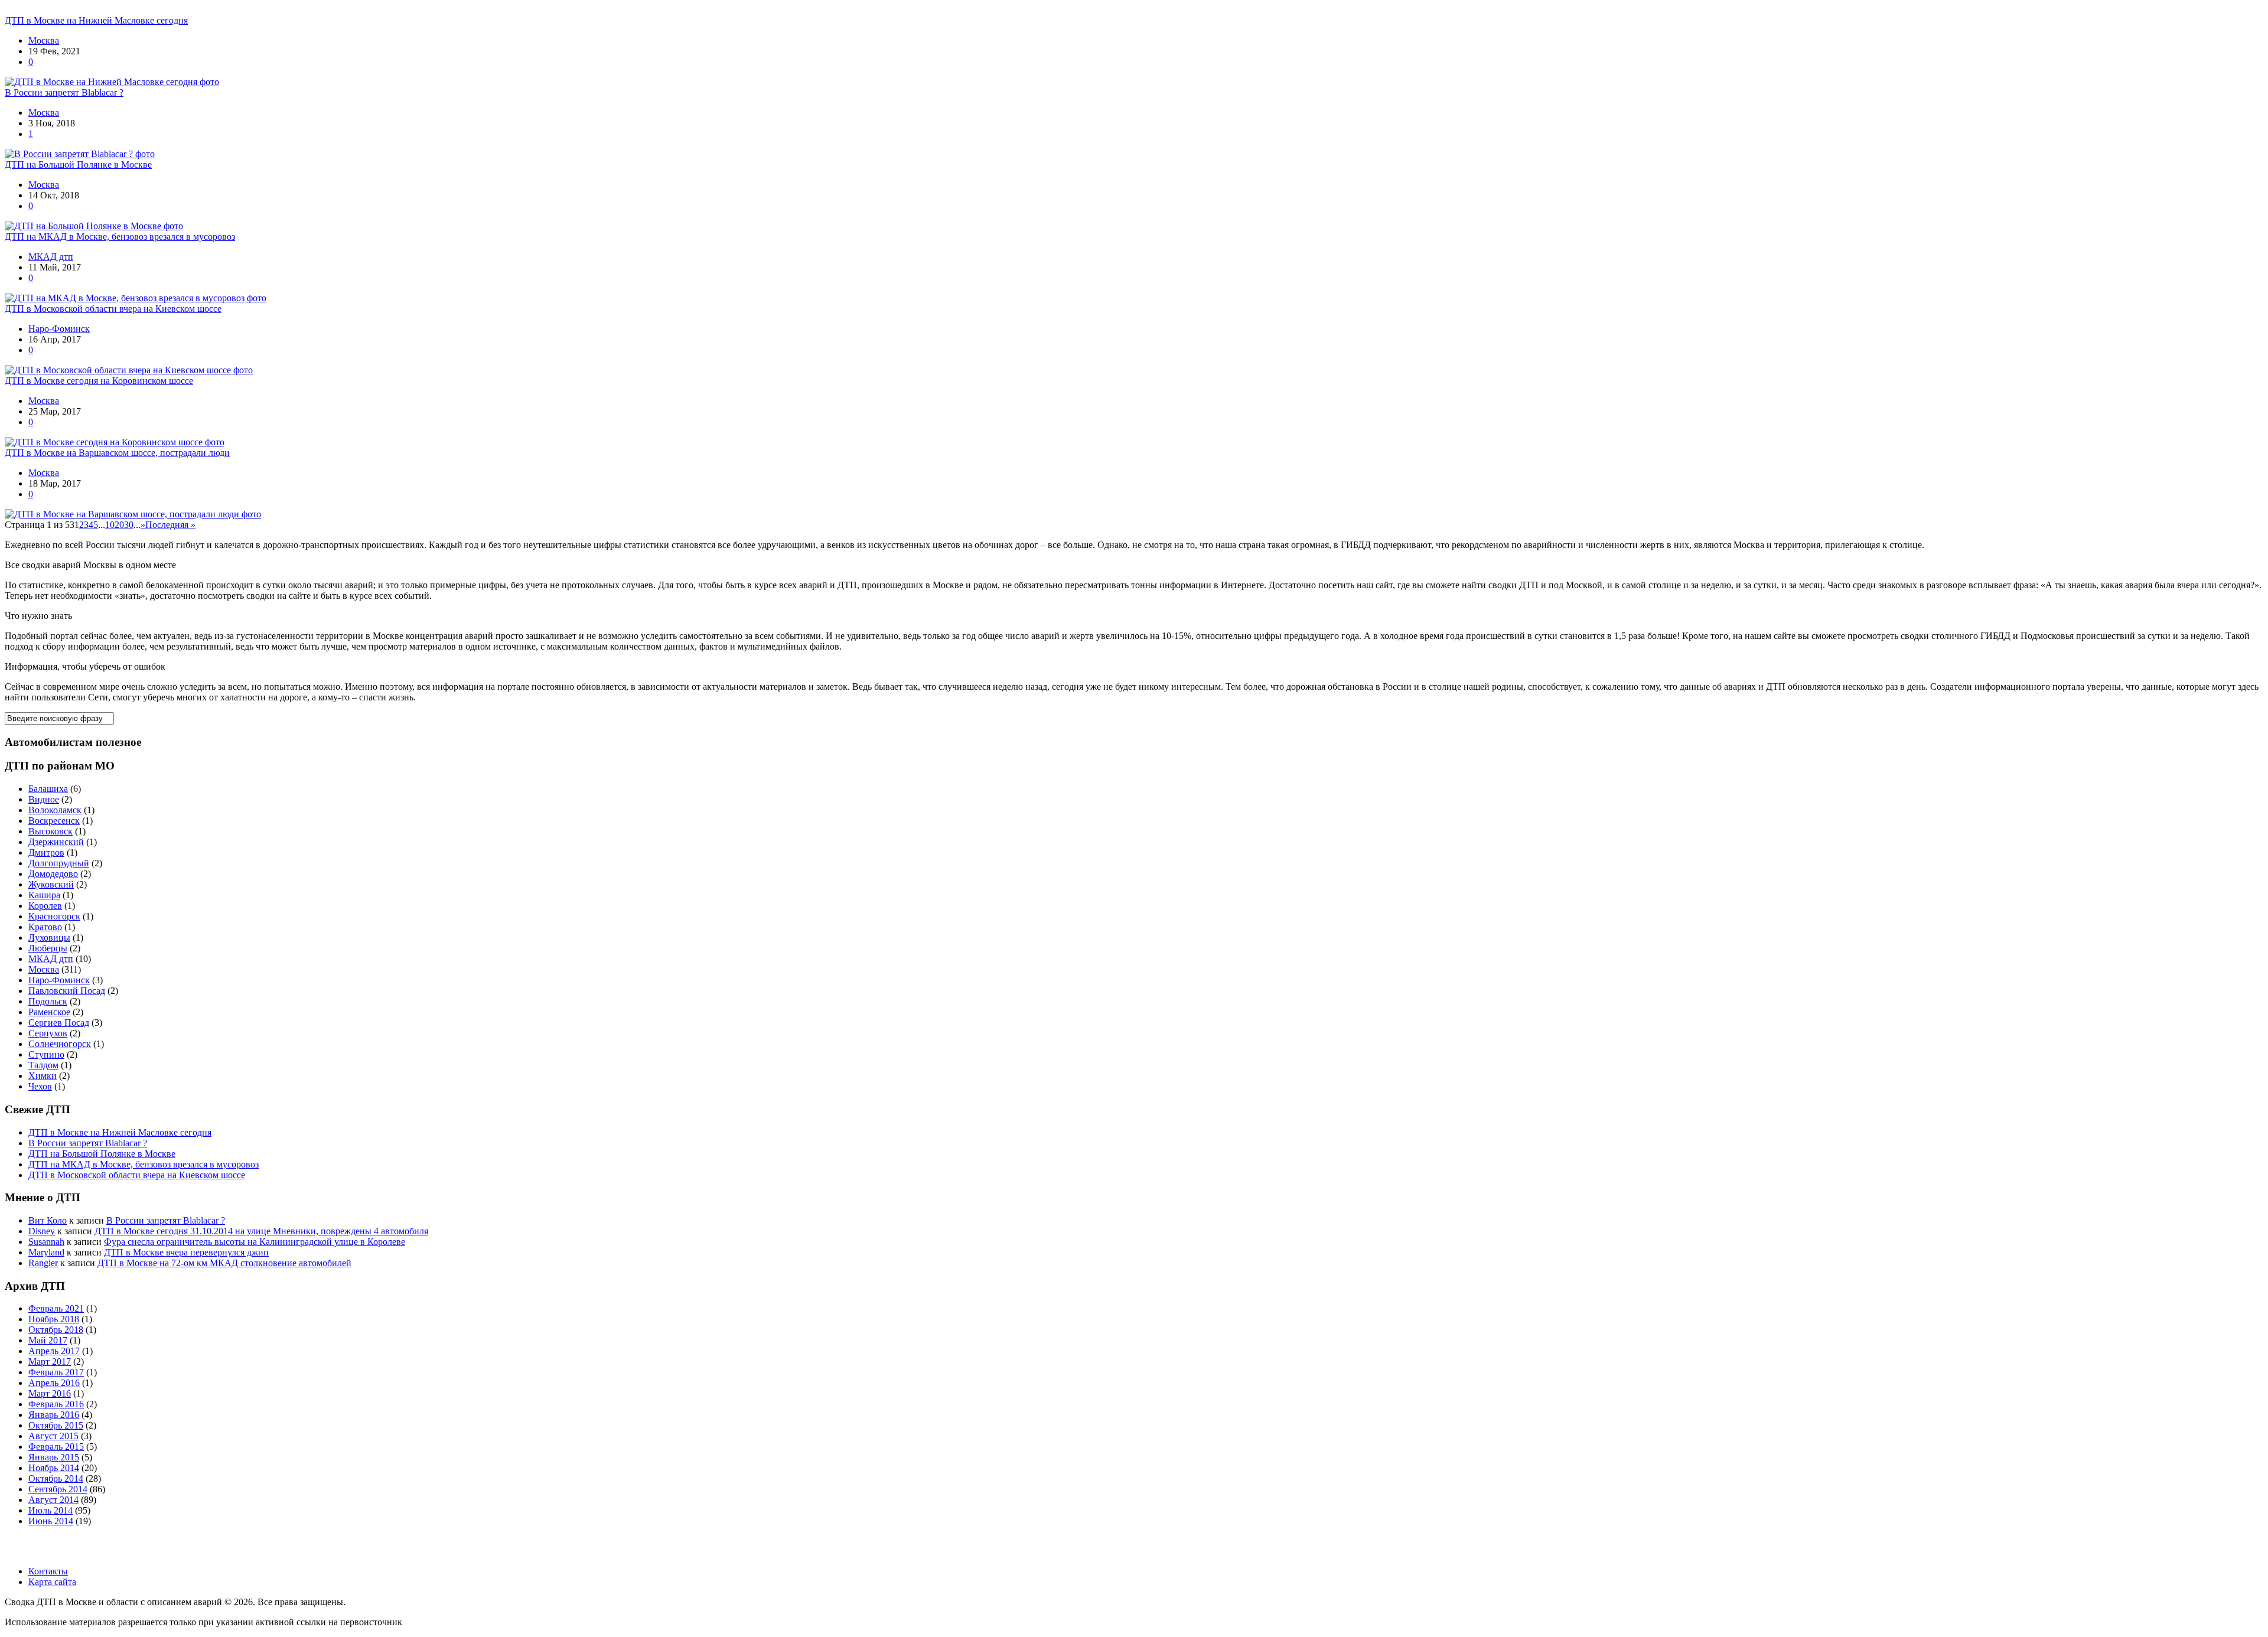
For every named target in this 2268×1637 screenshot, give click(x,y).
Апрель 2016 (54, 1383)
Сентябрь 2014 (58, 1489)
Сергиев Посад (59, 1023)
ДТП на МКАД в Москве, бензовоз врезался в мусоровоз (120, 237)
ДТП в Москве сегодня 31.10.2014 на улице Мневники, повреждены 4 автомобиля (261, 1231)
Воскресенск (54, 821)
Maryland (46, 1252)
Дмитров (46, 852)
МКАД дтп (51, 257)
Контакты (48, 1571)
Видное (44, 799)
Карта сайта (52, 1582)
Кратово (45, 927)
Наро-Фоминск (59, 329)
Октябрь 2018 (56, 1330)
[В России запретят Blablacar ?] (80, 154)
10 (110, 525)
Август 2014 (53, 1500)
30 (129, 525)
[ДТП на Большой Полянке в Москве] (94, 226)
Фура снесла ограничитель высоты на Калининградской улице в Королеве (255, 1242)
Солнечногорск (60, 1044)
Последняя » (170, 525)
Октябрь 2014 (56, 1478)
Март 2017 (50, 1362)
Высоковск (50, 831)
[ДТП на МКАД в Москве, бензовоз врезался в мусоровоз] (136, 298)
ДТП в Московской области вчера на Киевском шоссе (113, 309)
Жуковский (51, 884)
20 (119, 525)
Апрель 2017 (54, 1351)
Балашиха (48, 789)
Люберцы (48, 948)
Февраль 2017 (56, 1372)
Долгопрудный (59, 863)
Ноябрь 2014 (54, 1468)
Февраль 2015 (56, 1447)
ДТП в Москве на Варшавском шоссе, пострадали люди (117, 453)
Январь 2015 (54, 1457)
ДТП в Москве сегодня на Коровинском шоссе (99, 381)
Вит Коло (48, 1220)
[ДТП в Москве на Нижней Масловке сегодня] (112, 82)
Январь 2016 (54, 1415)
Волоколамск (55, 810)
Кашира (44, 895)
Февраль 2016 (56, 1404)
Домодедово (53, 874)
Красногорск (54, 916)
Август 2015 (53, 1436)
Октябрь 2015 (56, 1425)
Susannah (46, 1242)
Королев (45, 906)
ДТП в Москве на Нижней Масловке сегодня (96, 20)
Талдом (43, 1065)
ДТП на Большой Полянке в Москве (78, 164)
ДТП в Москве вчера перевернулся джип (186, 1252)
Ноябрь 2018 (54, 1319)
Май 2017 (48, 1340)
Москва (44, 40)
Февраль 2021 (56, 1308)
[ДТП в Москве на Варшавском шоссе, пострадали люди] (133, 514)
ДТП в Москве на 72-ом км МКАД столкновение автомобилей (224, 1263)
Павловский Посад (67, 991)
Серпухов (48, 1033)
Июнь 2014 (51, 1521)
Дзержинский (56, 842)
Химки (43, 1076)
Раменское (49, 1012)
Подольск (48, 1001)
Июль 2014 (50, 1510)
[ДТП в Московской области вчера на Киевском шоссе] (129, 370)
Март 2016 (50, 1393)
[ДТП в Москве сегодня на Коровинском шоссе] (115, 442)
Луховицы (49, 937)
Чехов (40, 1086)
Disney (42, 1231)
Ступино (46, 1054)
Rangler (43, 1263)
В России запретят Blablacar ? (64, 92)
